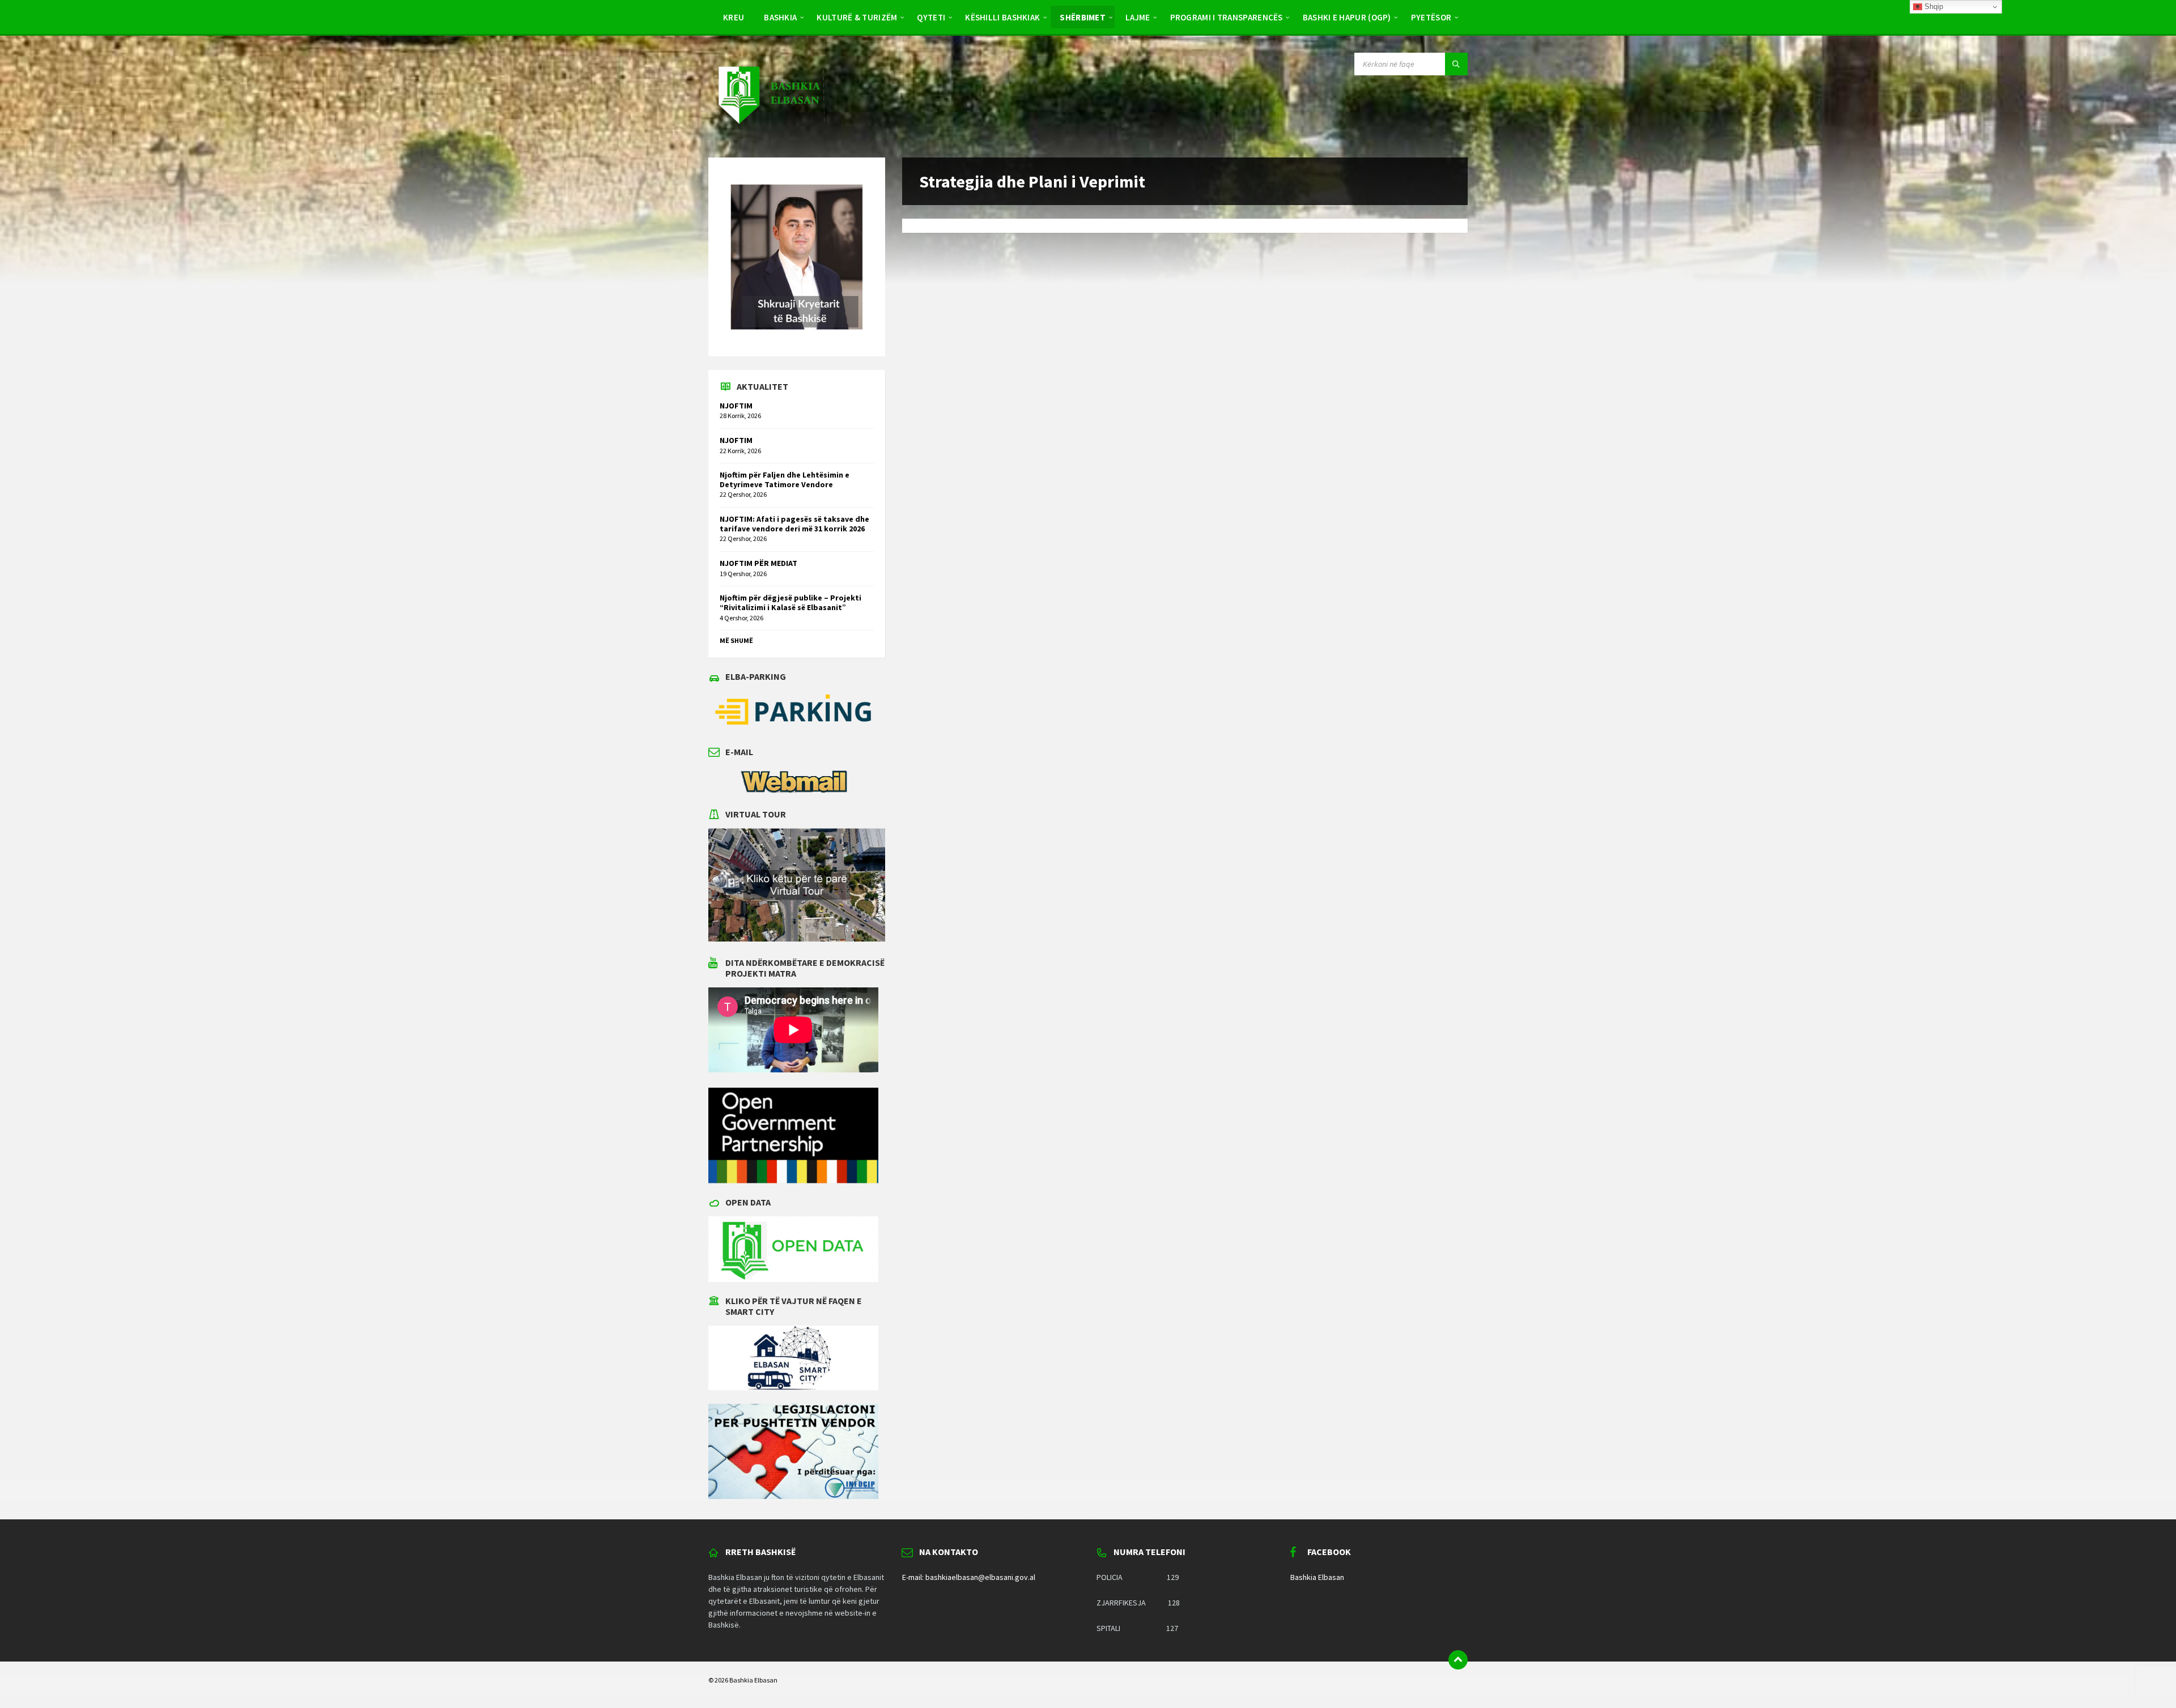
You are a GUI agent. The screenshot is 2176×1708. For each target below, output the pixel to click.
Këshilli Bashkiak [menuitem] (1002, 17)
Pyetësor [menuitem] (1431, 17)
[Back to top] (1458, 1660)
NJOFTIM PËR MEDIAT (758, 563)
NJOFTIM (736, 406)
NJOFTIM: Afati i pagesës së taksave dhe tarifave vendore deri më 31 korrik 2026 (794, 524)
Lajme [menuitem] (1138, 17)
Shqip (1933, 7)
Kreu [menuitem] (734, 17)
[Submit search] (1456, 64)
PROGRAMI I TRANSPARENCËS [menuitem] (1227, 17)
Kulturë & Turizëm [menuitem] (857, 17)
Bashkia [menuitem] (780, 17)
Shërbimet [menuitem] (1083, 17)
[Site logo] (768, 135)
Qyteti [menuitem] (931, 17)
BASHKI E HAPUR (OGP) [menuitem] (1347, 17)
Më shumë (736, 640)
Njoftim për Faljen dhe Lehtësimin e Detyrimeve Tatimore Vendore (785, 480)
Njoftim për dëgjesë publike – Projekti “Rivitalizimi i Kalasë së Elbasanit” (790, 602)
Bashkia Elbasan (1317, 1577)
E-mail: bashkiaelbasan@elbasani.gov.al (969, 1577)
